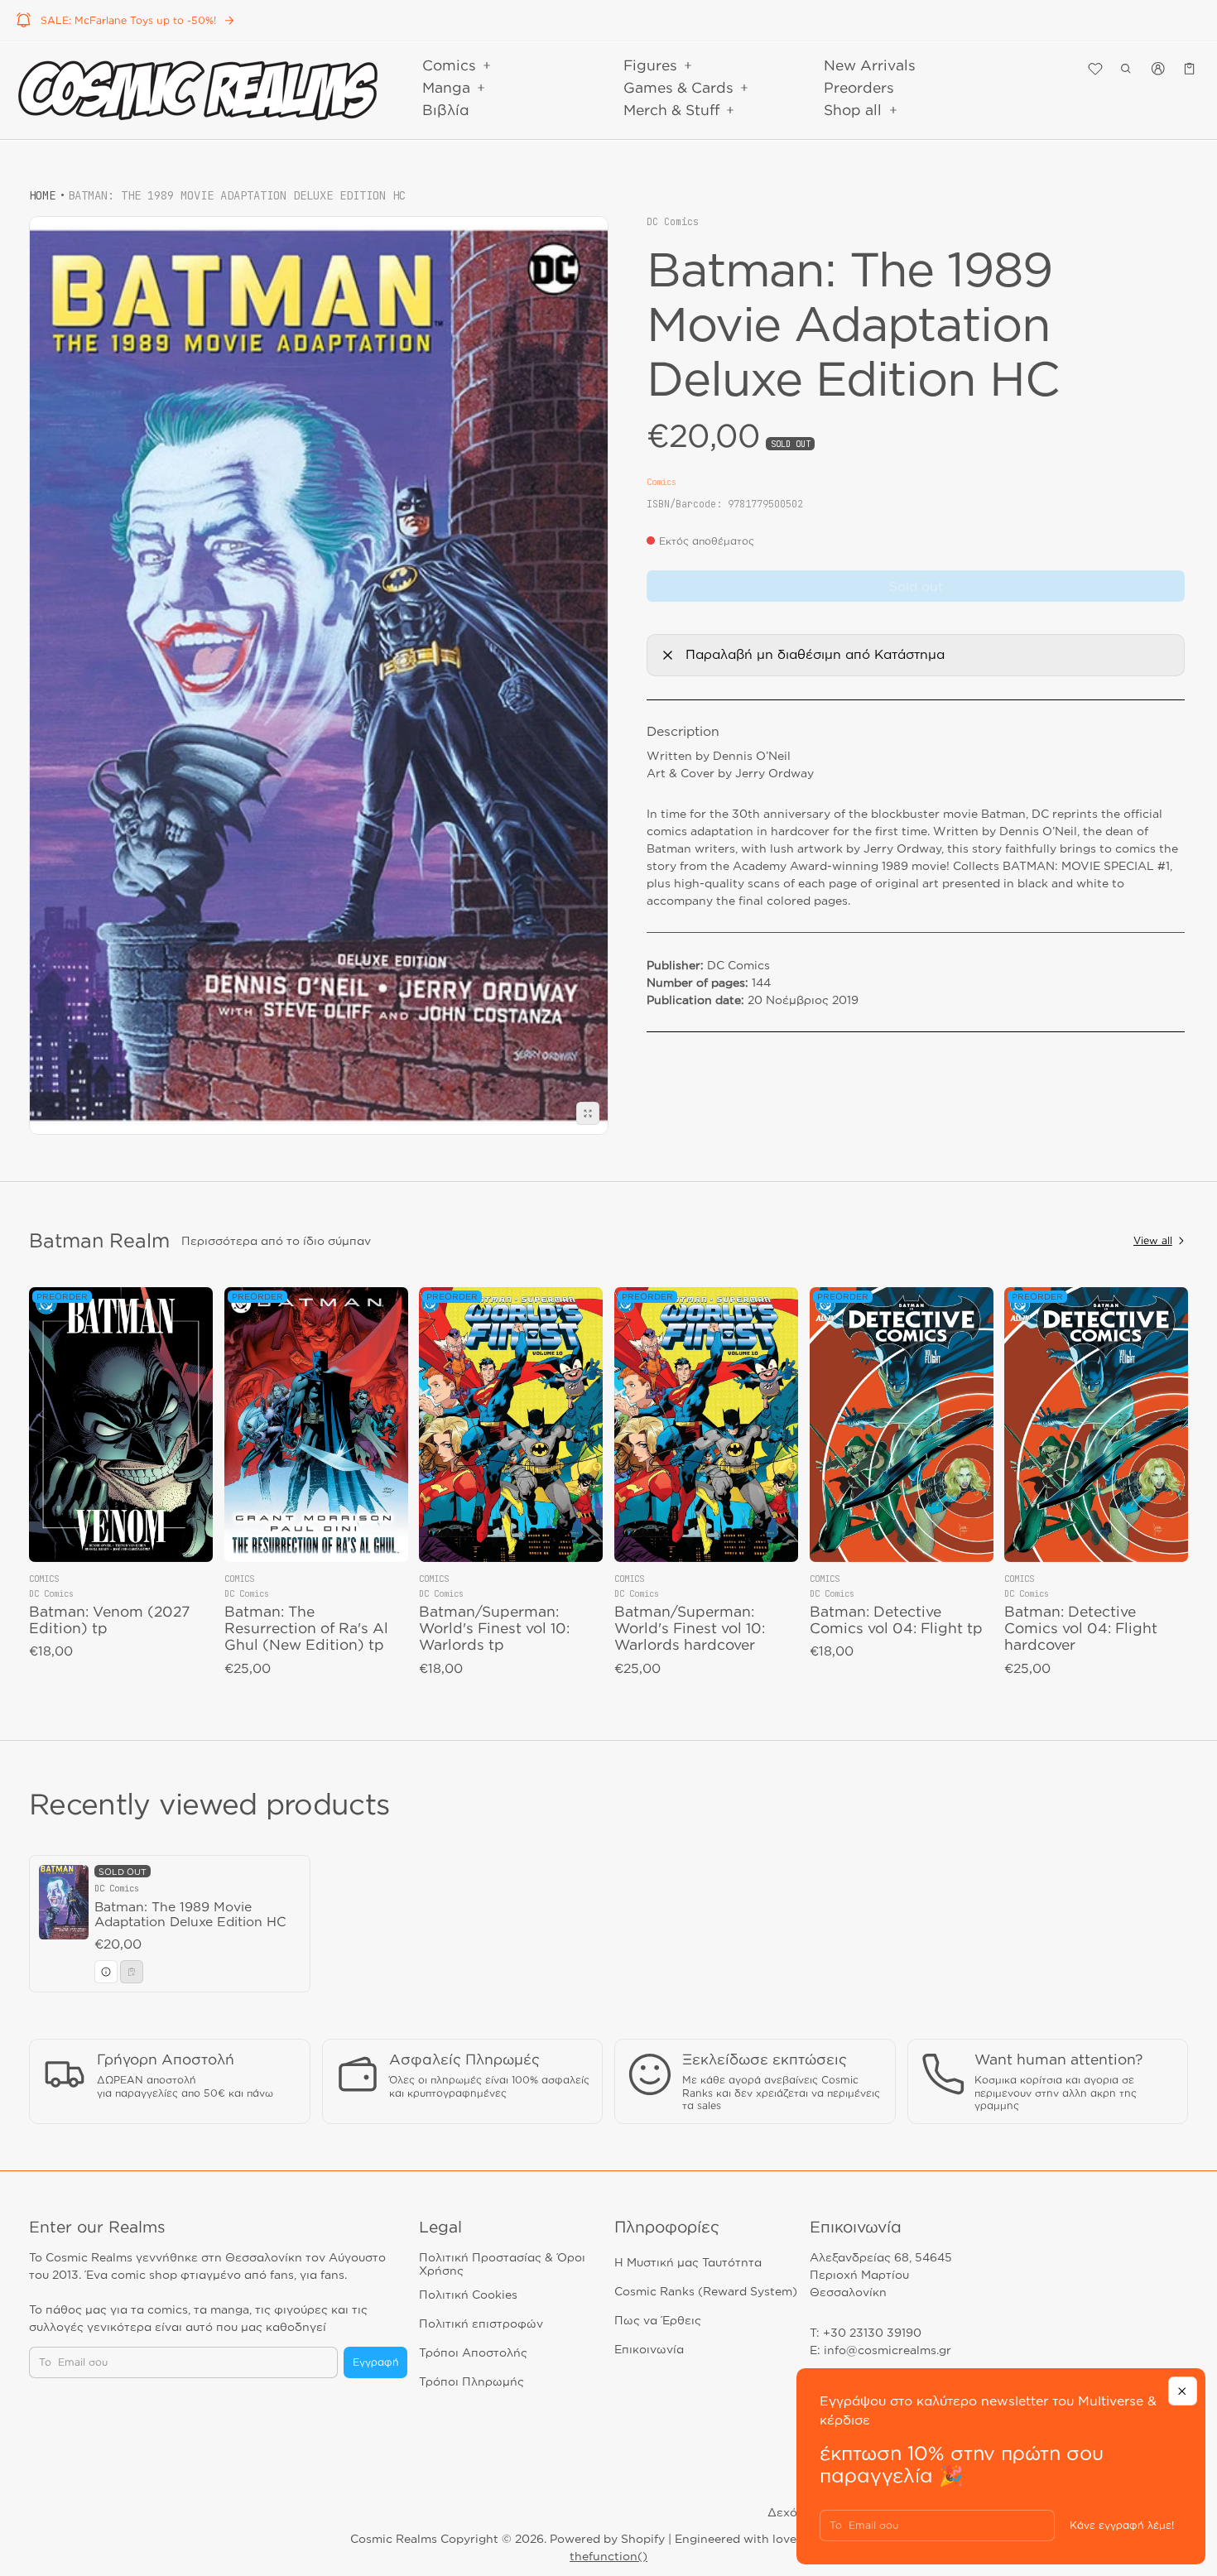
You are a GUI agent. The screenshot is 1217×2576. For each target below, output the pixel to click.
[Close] (1183, 2391)
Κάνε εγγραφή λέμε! (1122, 2525)
